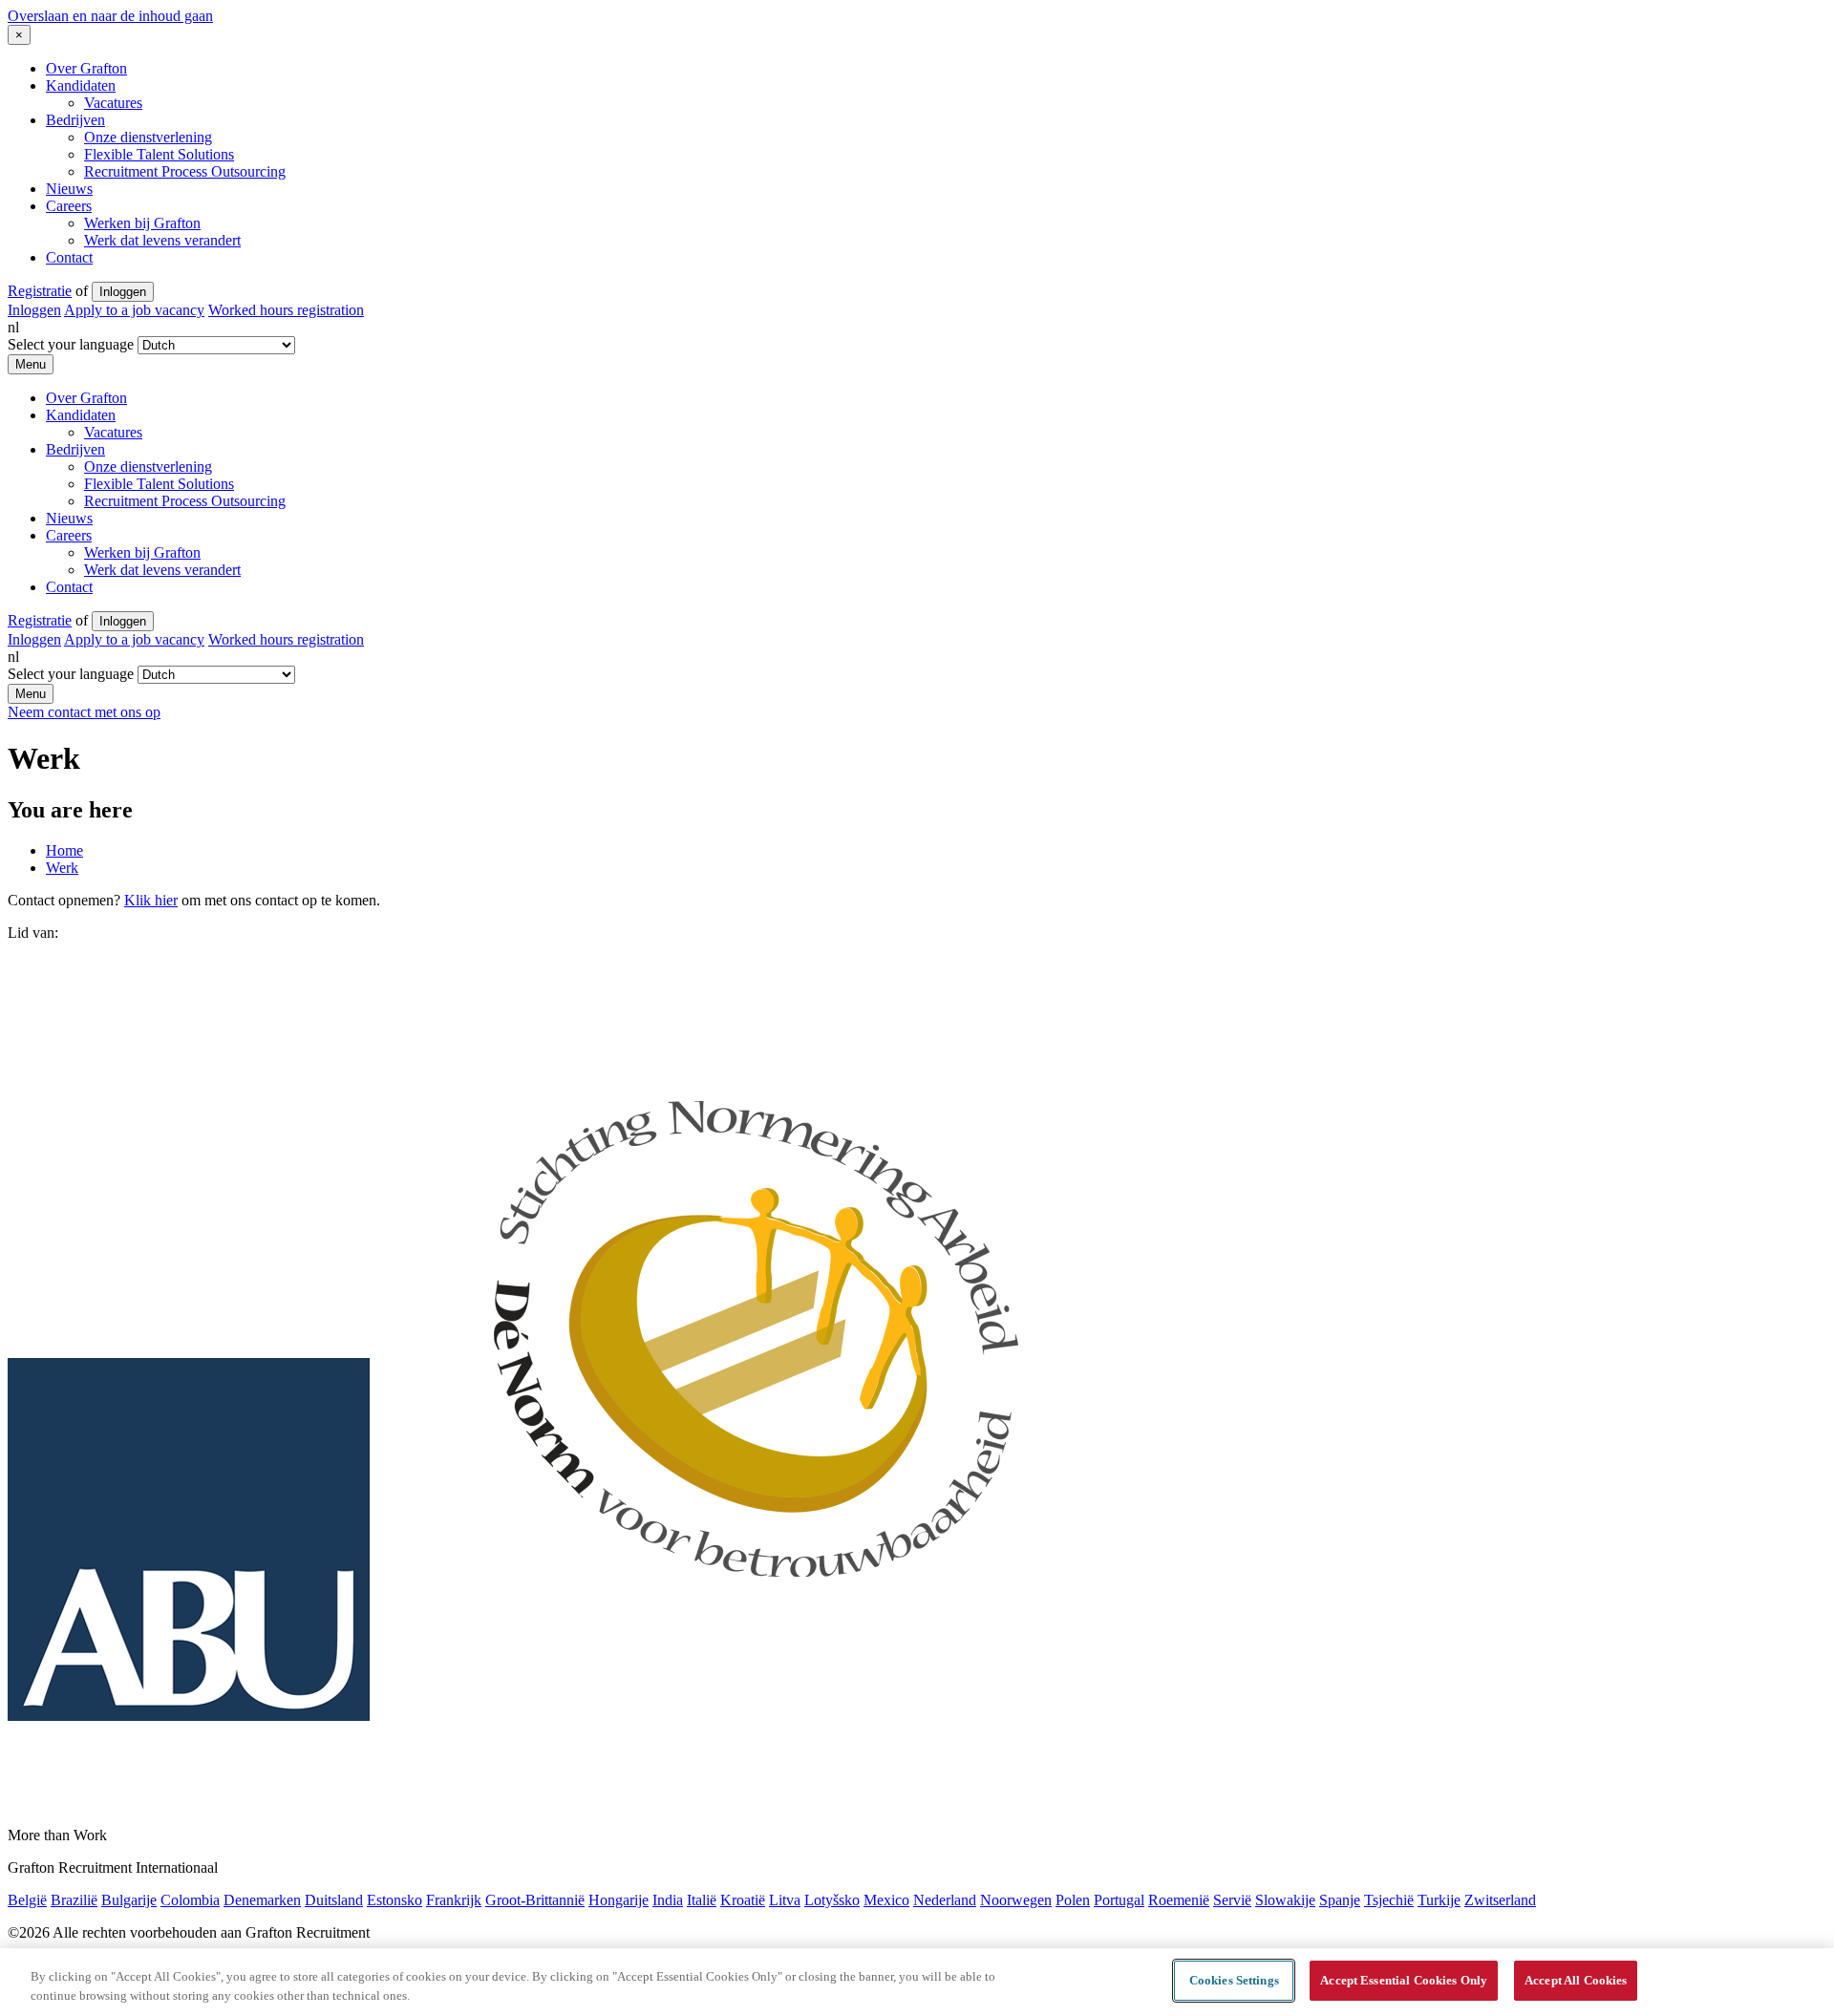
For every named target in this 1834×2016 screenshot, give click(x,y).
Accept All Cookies (1576, 1980)
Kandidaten (81, 85)
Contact (69, 257)
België (27, 1900)
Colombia (190, 1900)
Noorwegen (1016, 1900)
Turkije (1439, 1900)
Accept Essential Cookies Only (1404, 1980)
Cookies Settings (1234, 1980)
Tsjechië (1389, 1900)
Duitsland (334, 1900)
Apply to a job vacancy (134, 310)
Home (64, 850)
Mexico (886, 1900)
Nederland (945, 1900)
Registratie (40, 291)
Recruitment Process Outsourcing (185, 171)
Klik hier (151, 900)
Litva (785, 1900)
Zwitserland (1500, 1900)
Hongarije (618, 1900)
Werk (62, 868)
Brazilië (74, 1900)
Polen (1073, 1900)
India (668, 1900)
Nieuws (69, 189)
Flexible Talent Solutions (159, 154)
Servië (1232, 1900)
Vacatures (113, 103)
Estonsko (395, 1900)
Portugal (1119, 1900)
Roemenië (1179, 1900)
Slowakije (1285, 1900)
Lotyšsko (832, 1900)
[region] (917, 1982)
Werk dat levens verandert (162, 240)
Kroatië (743, 1900)
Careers (69, 206)
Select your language (71, 344)
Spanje (1340, 1900)
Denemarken (262, 1900)
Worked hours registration (286, 310)
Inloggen (123, 292)
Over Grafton (86, 68)
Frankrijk (454, 1900)
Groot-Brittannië (535, 1900)
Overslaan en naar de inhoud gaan (110, 16)
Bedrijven (75, 120)
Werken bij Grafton (142, 223)
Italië (702, 1900)
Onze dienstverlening (148, 137)
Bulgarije (129, 1900)
